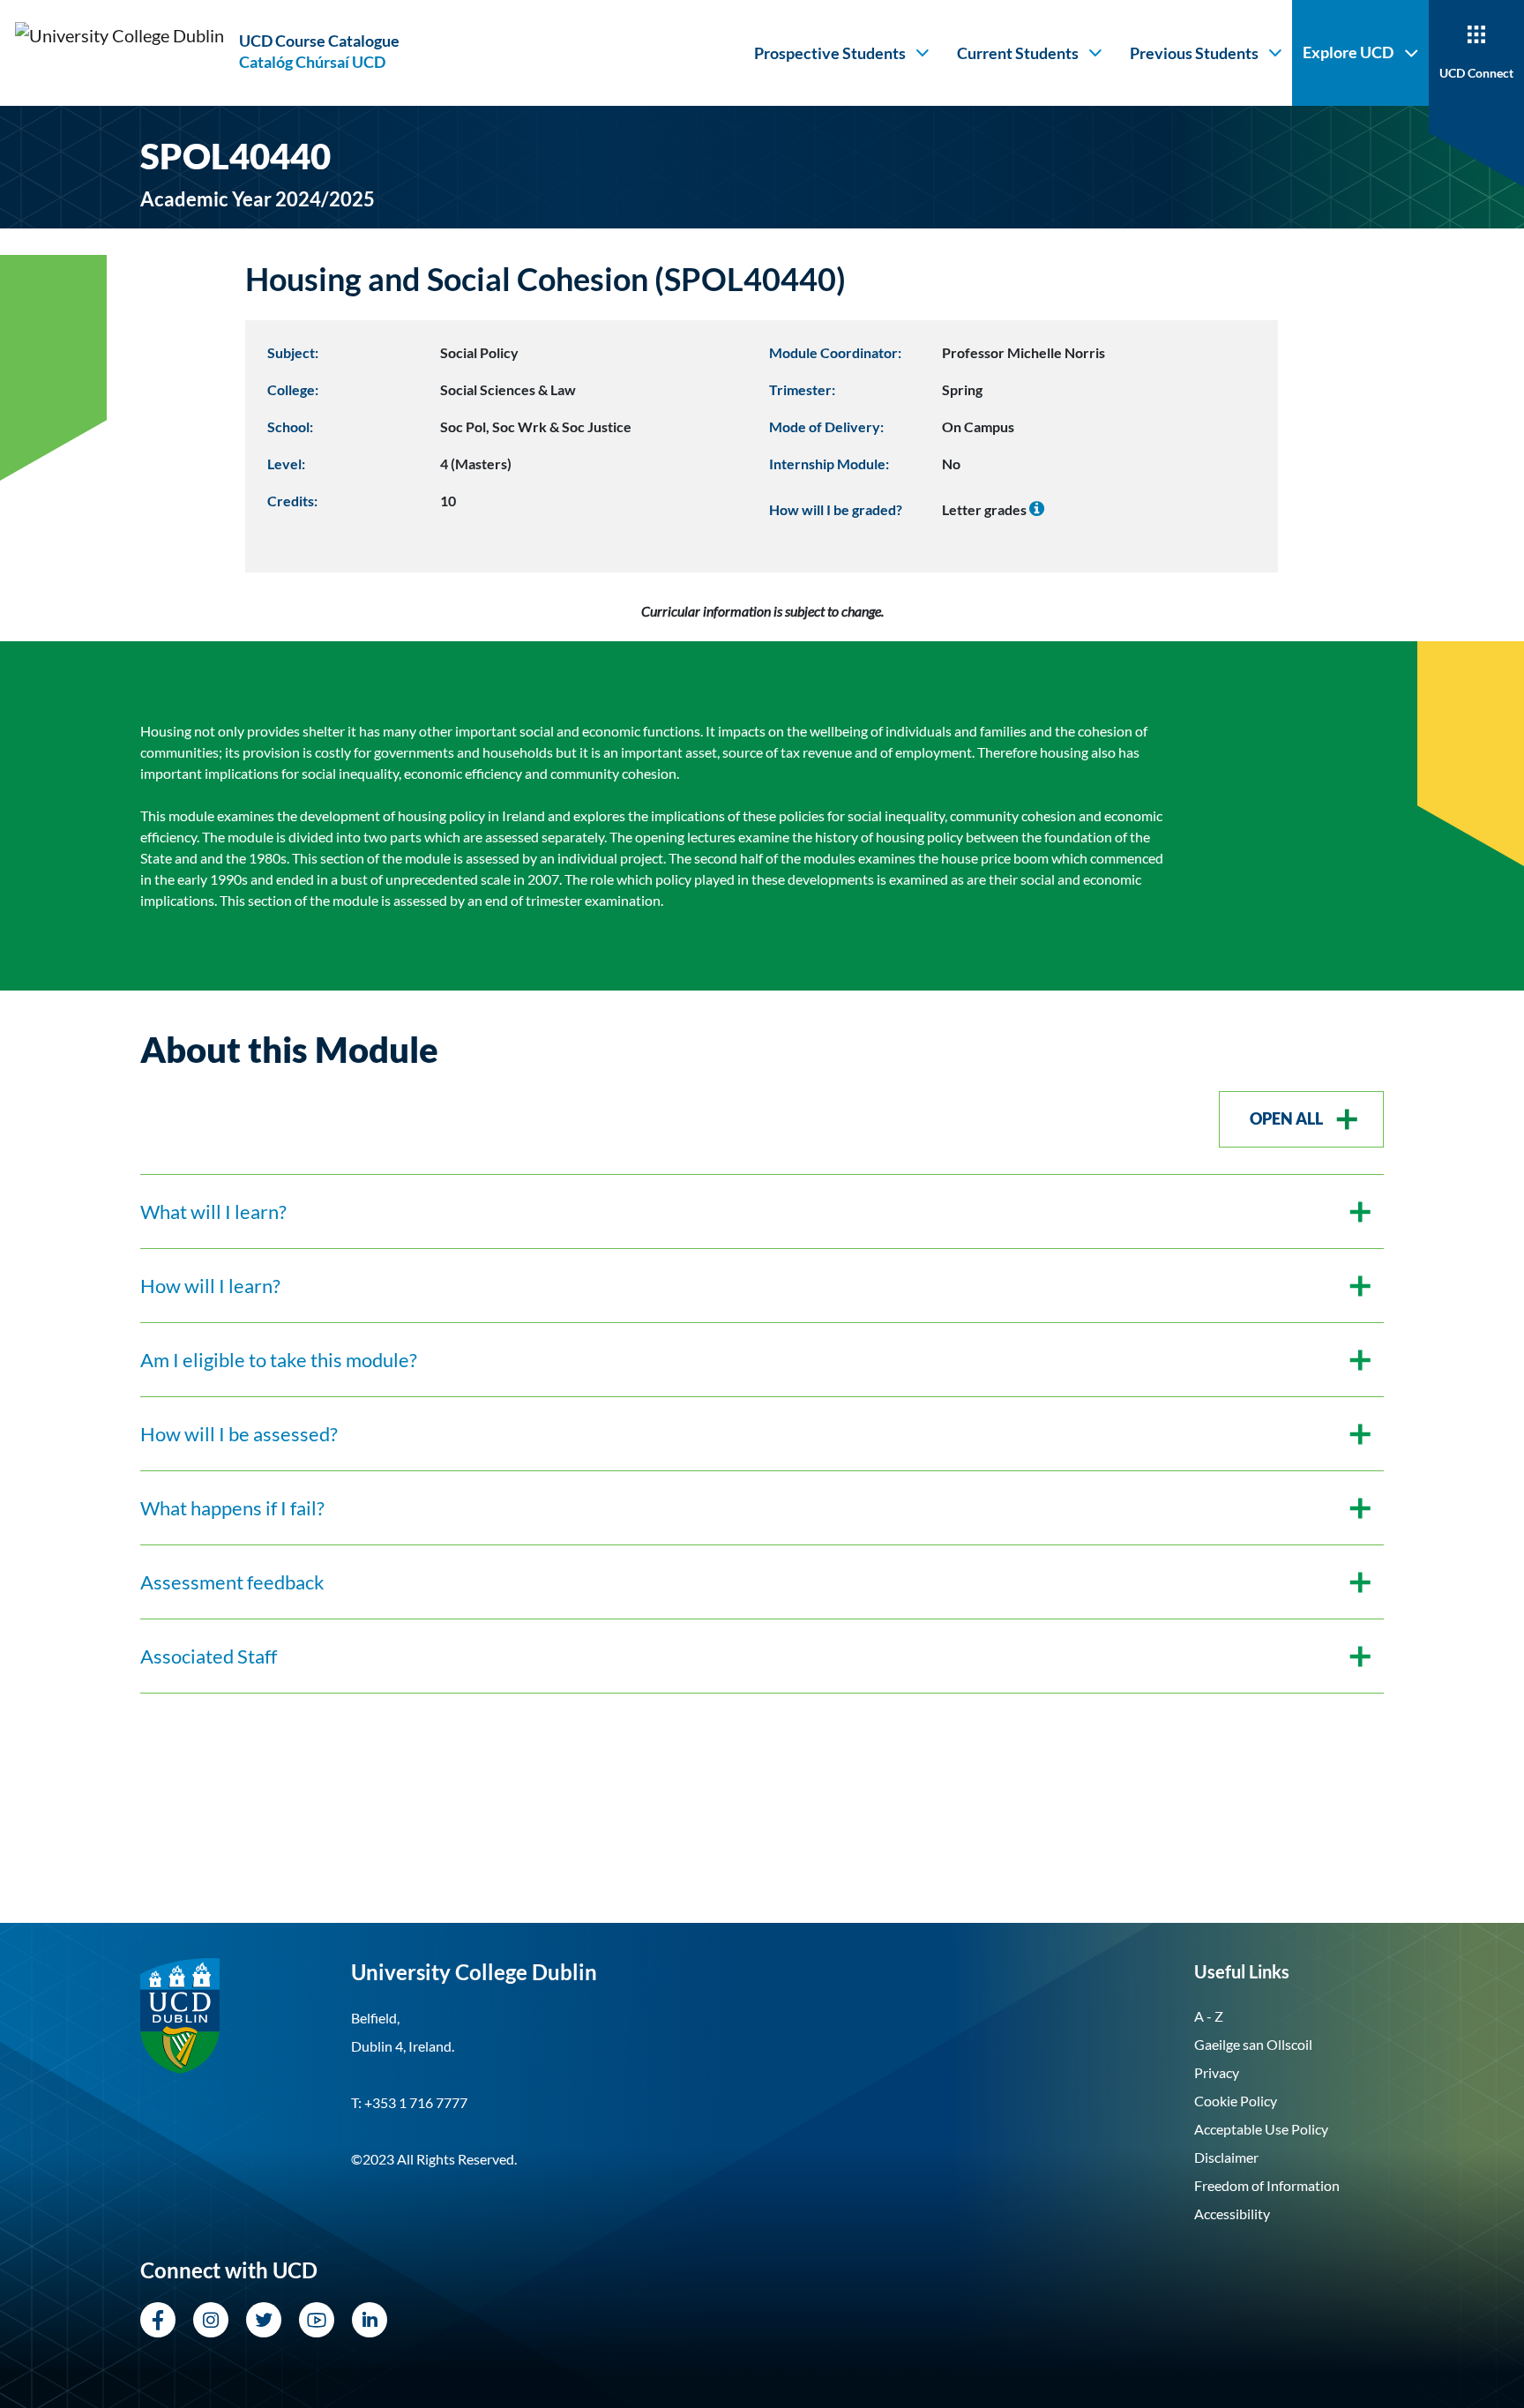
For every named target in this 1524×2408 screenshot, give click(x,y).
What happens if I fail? (232, 1508)
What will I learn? (213, 1211)
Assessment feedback (232, 1582)
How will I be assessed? (239, 1434)
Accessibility (1232, 2214)
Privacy (1217, 2072)
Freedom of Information (1267, 2185)
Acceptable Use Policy (1261, 2129)
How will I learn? (210, 1286)
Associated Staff (209, 1656)
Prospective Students (830, 53)
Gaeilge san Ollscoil (1253, 2044)
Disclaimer (1226, 2157)
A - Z (1209, 2016)
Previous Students (1194, 53)
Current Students (1018, 53)
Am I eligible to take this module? (279, 1360)
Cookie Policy (1236, 2101)
